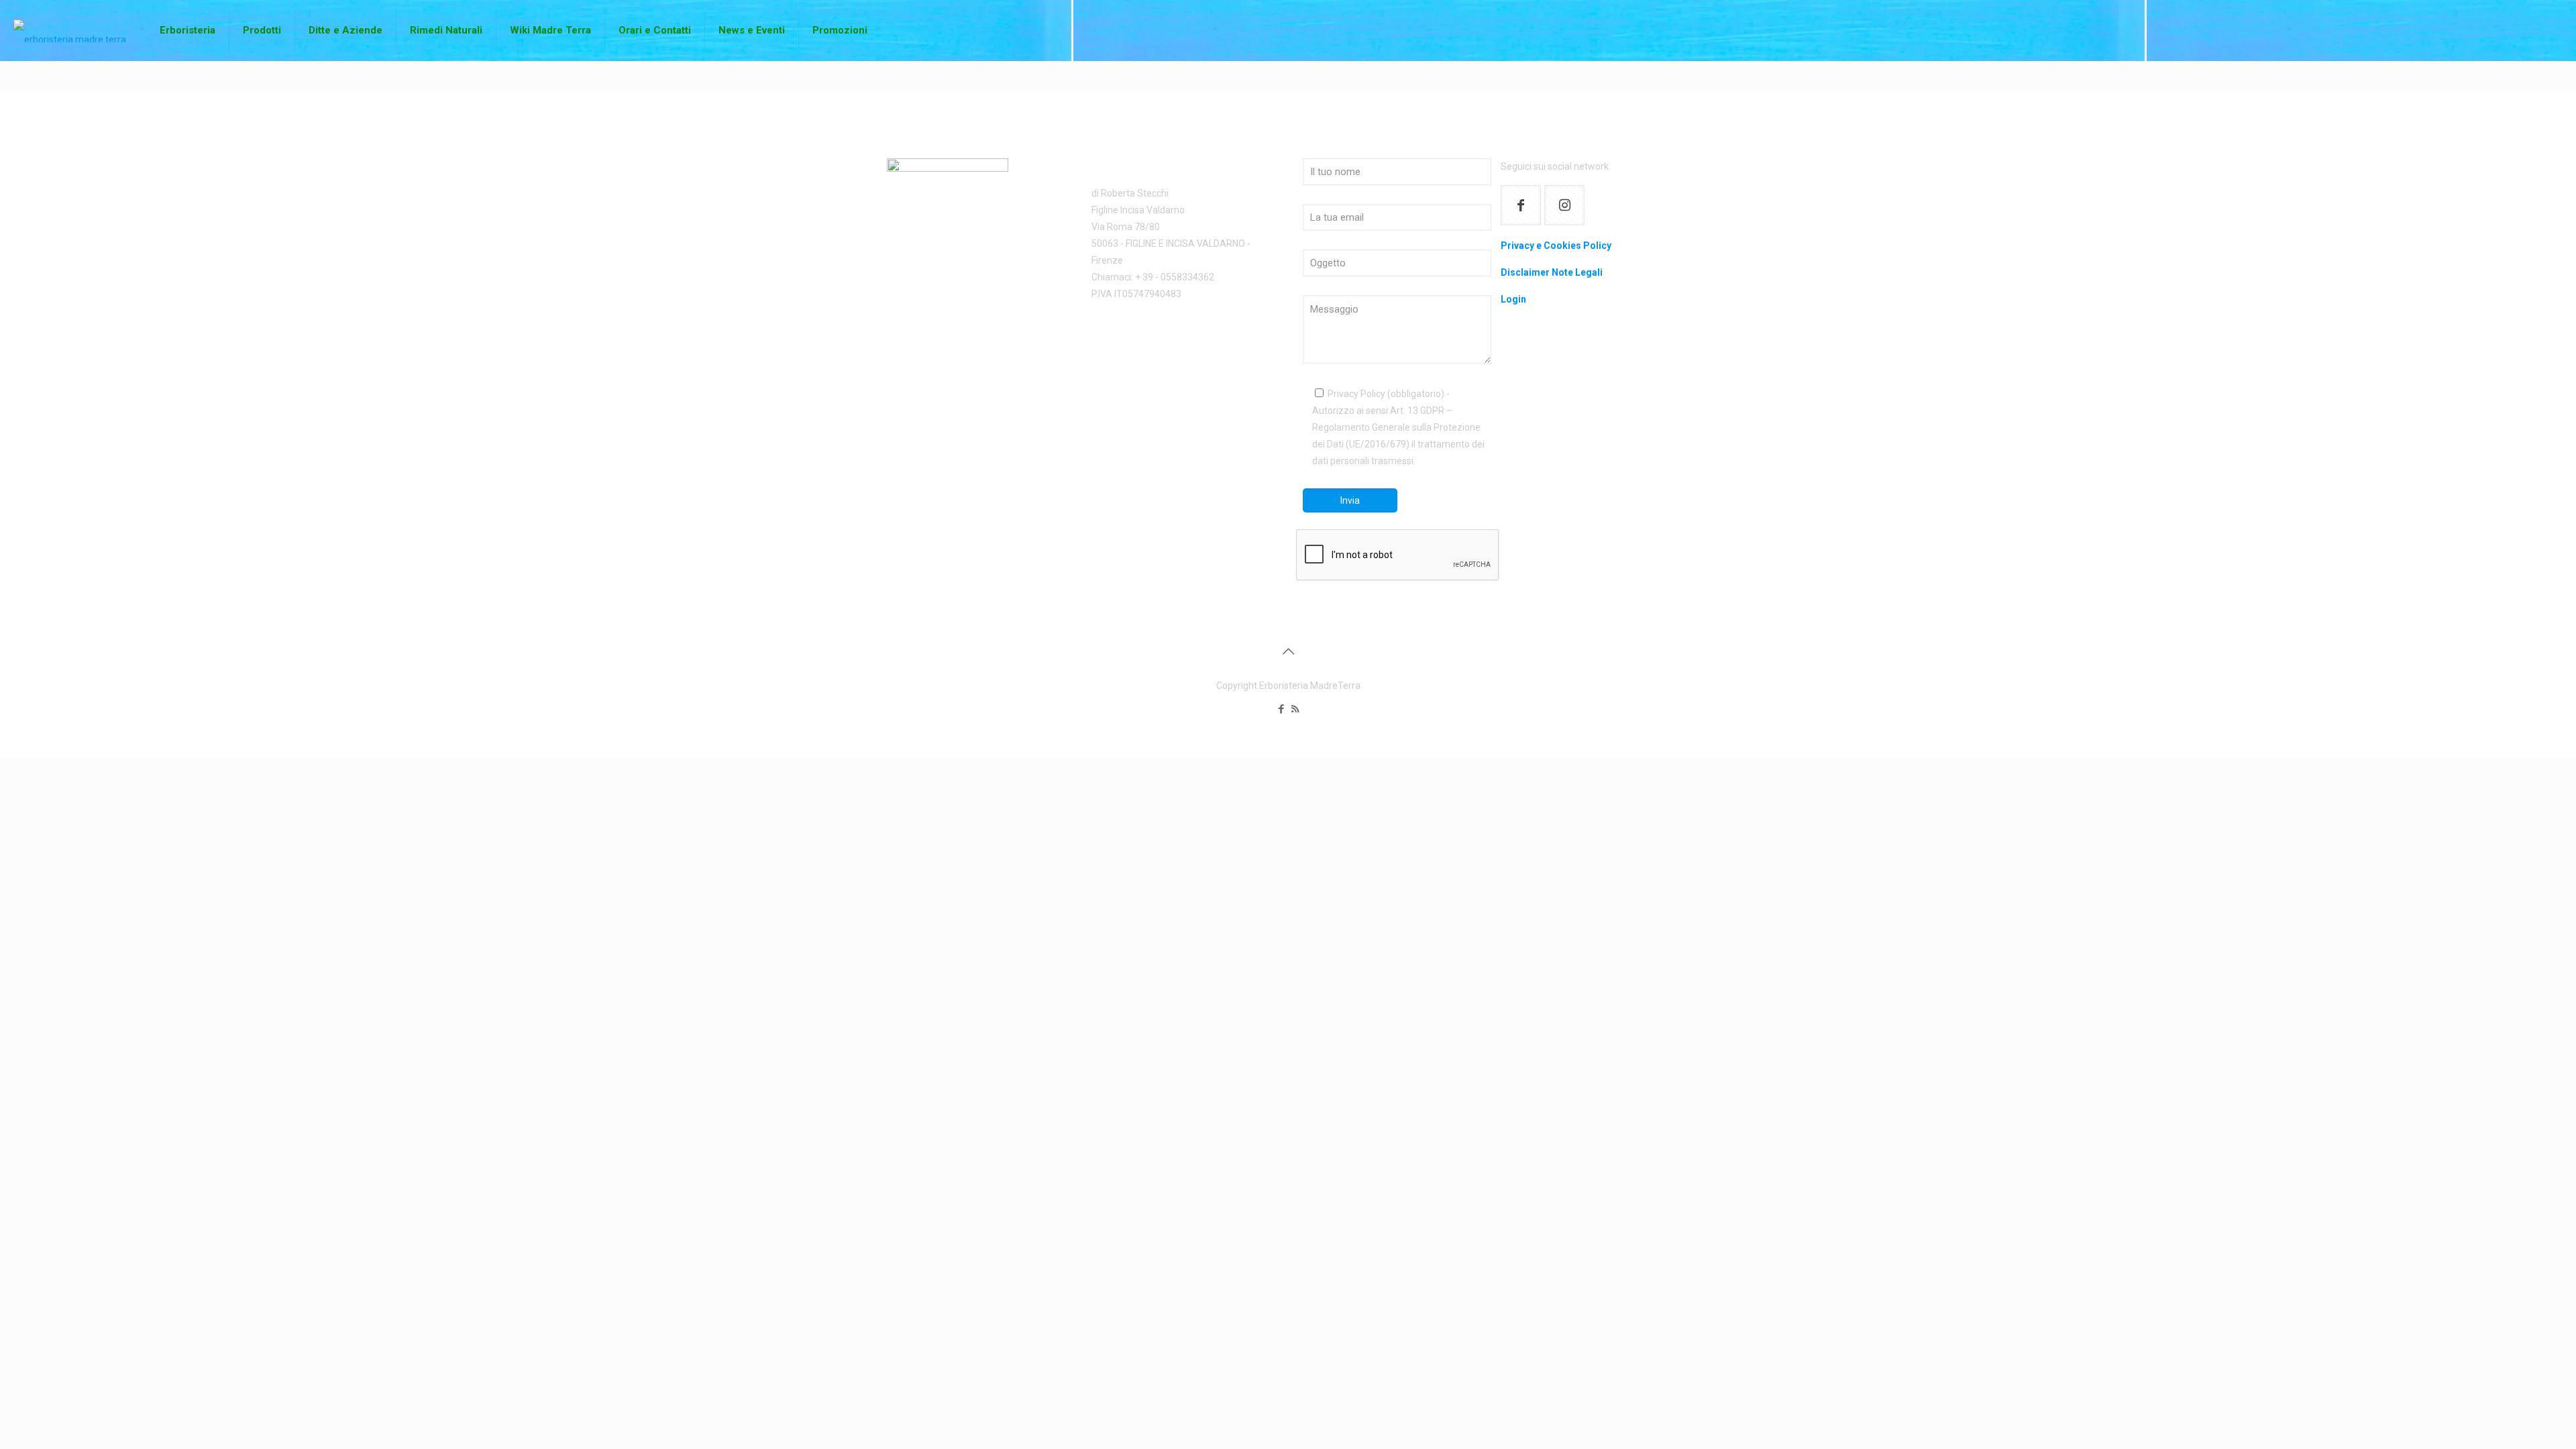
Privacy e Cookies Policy (1556, 246)
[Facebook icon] (1281, 709)
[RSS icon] (1295, 709)
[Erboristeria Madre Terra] (70, 30)
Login (1513, 299)
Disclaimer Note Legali (1552, 272)
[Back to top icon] (1288, 651)
